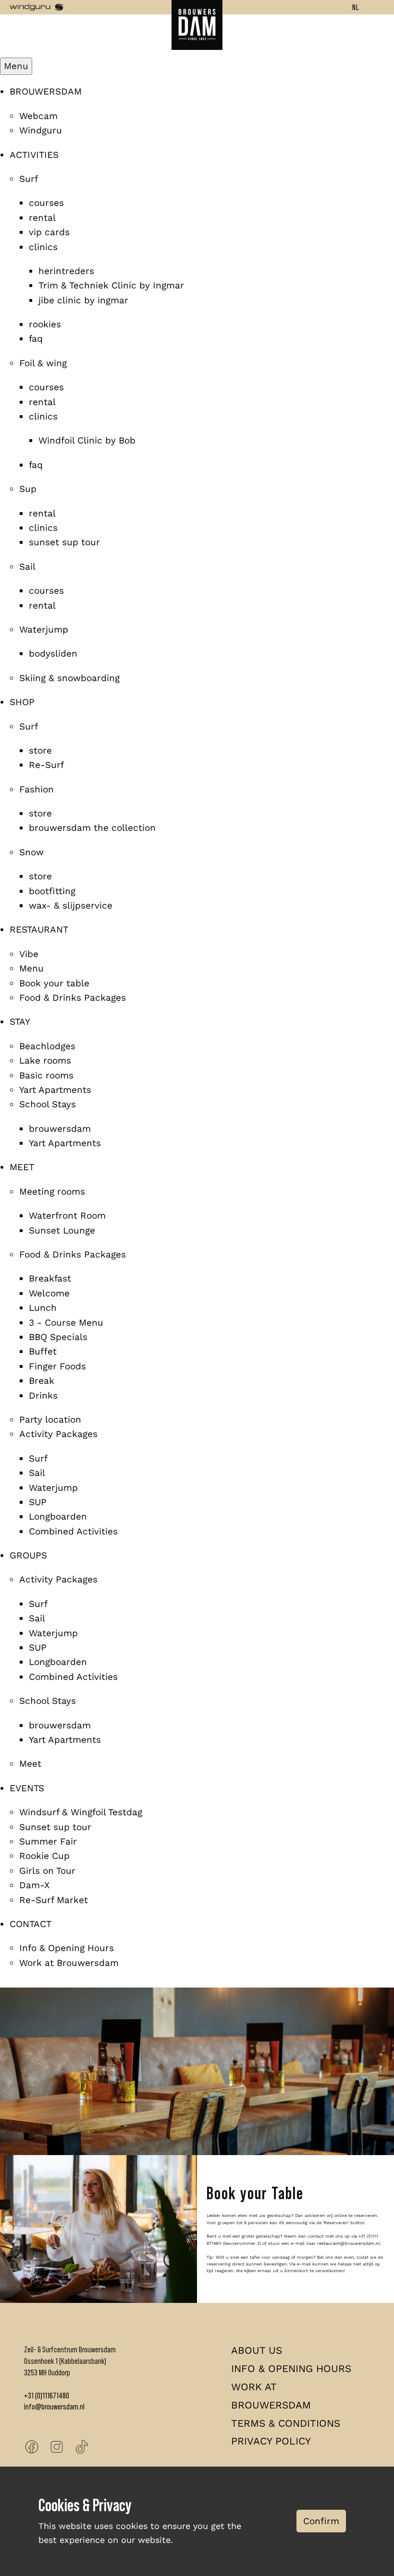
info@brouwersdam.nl (54, 2407)
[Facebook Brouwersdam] (32, 2447)
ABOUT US (257, 2350)
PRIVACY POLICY (271, 2441)
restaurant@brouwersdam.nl (349, 2243)
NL (356, 7)
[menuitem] (46, 91)
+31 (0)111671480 (47, 2396)
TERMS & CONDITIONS (286, 2423)
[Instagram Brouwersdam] (57, 2447)
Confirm (321, 2521)
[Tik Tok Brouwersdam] (82, 2447)
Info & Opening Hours (291, 2368)
